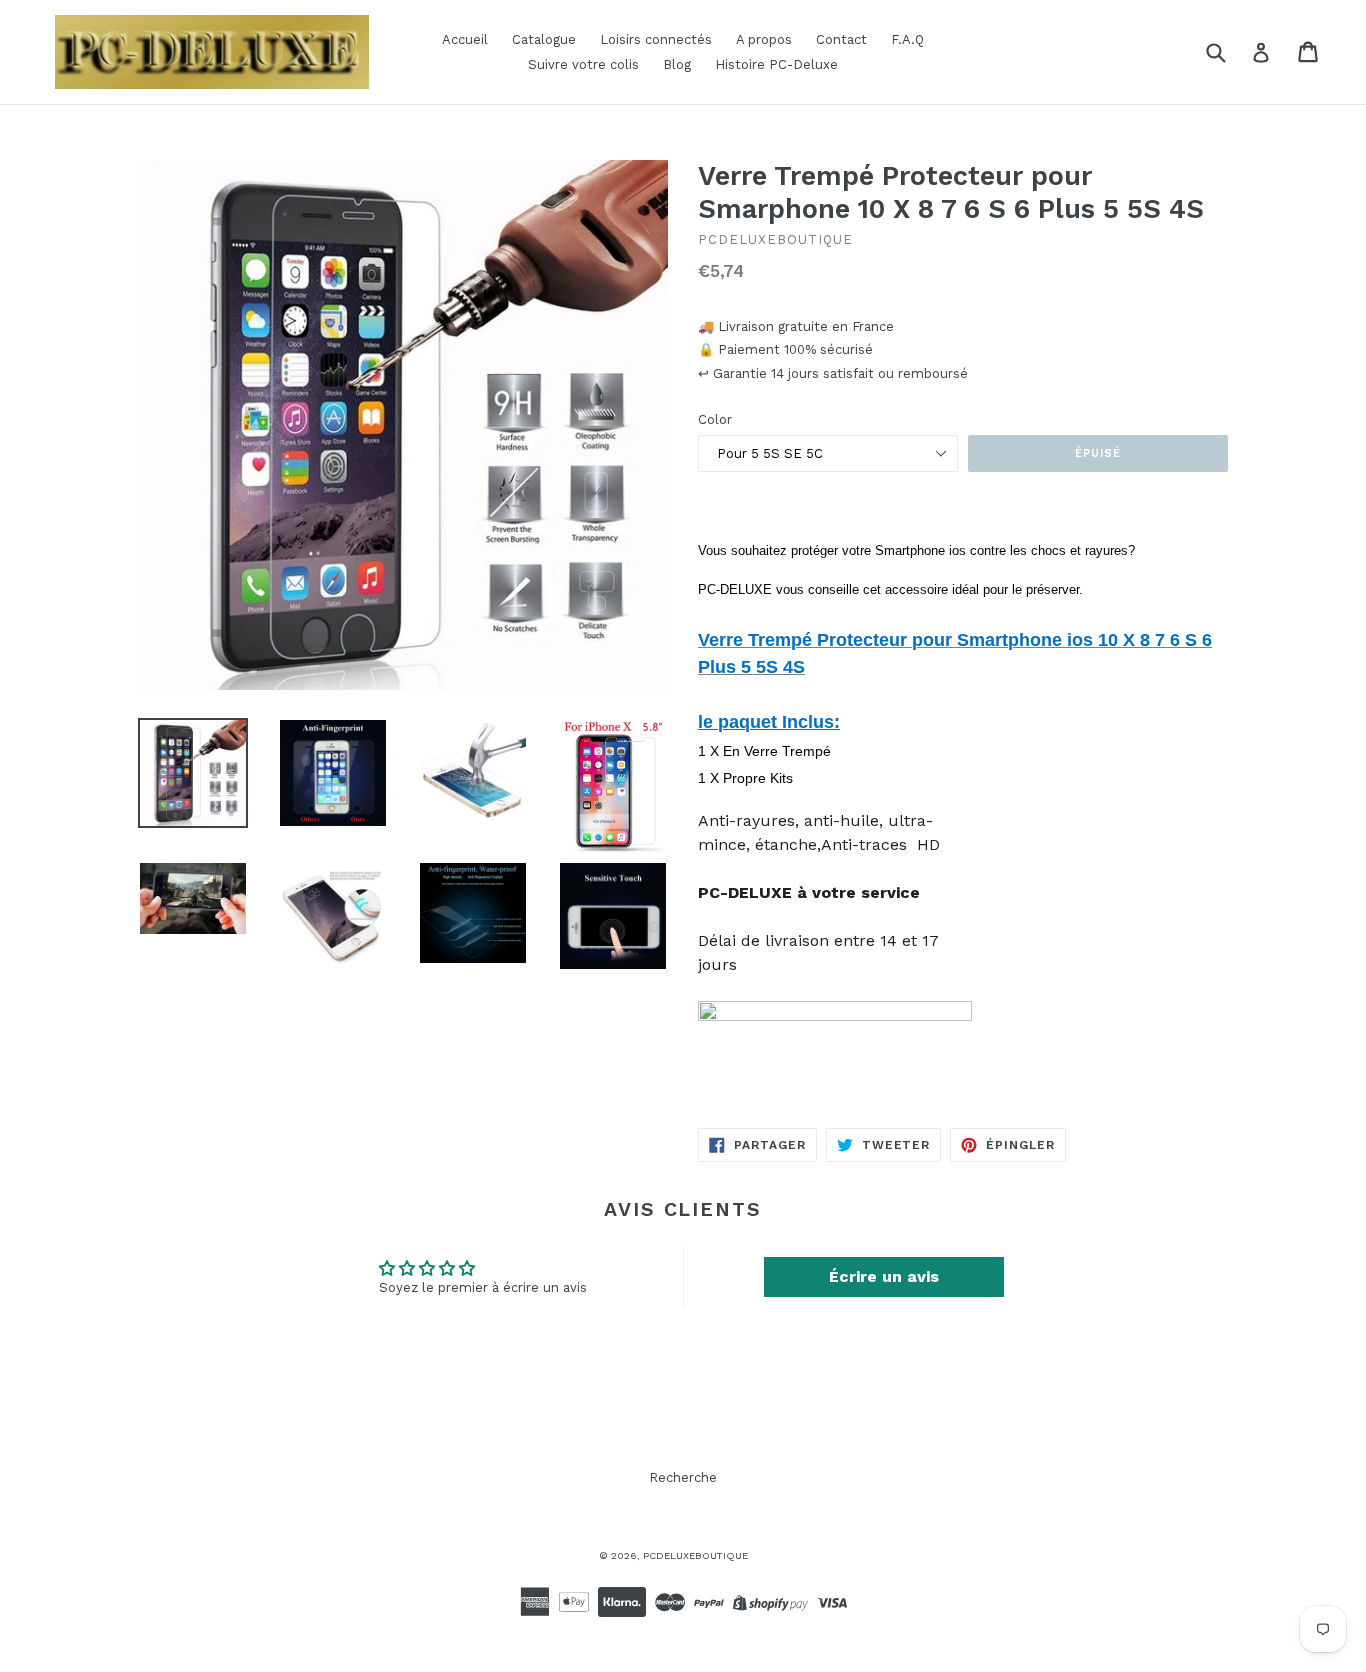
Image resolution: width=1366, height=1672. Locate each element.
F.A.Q (907, 39)
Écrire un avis (884, 1276)
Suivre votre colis (583, 64)
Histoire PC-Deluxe (776, 64)
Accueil (465, 39)
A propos (764, 39)
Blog (677, 64)
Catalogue (544, 39)
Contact (841, 39)
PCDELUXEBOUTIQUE (695, 1555)
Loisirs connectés (656, 39)
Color (715, 419)
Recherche (683, 1477)
